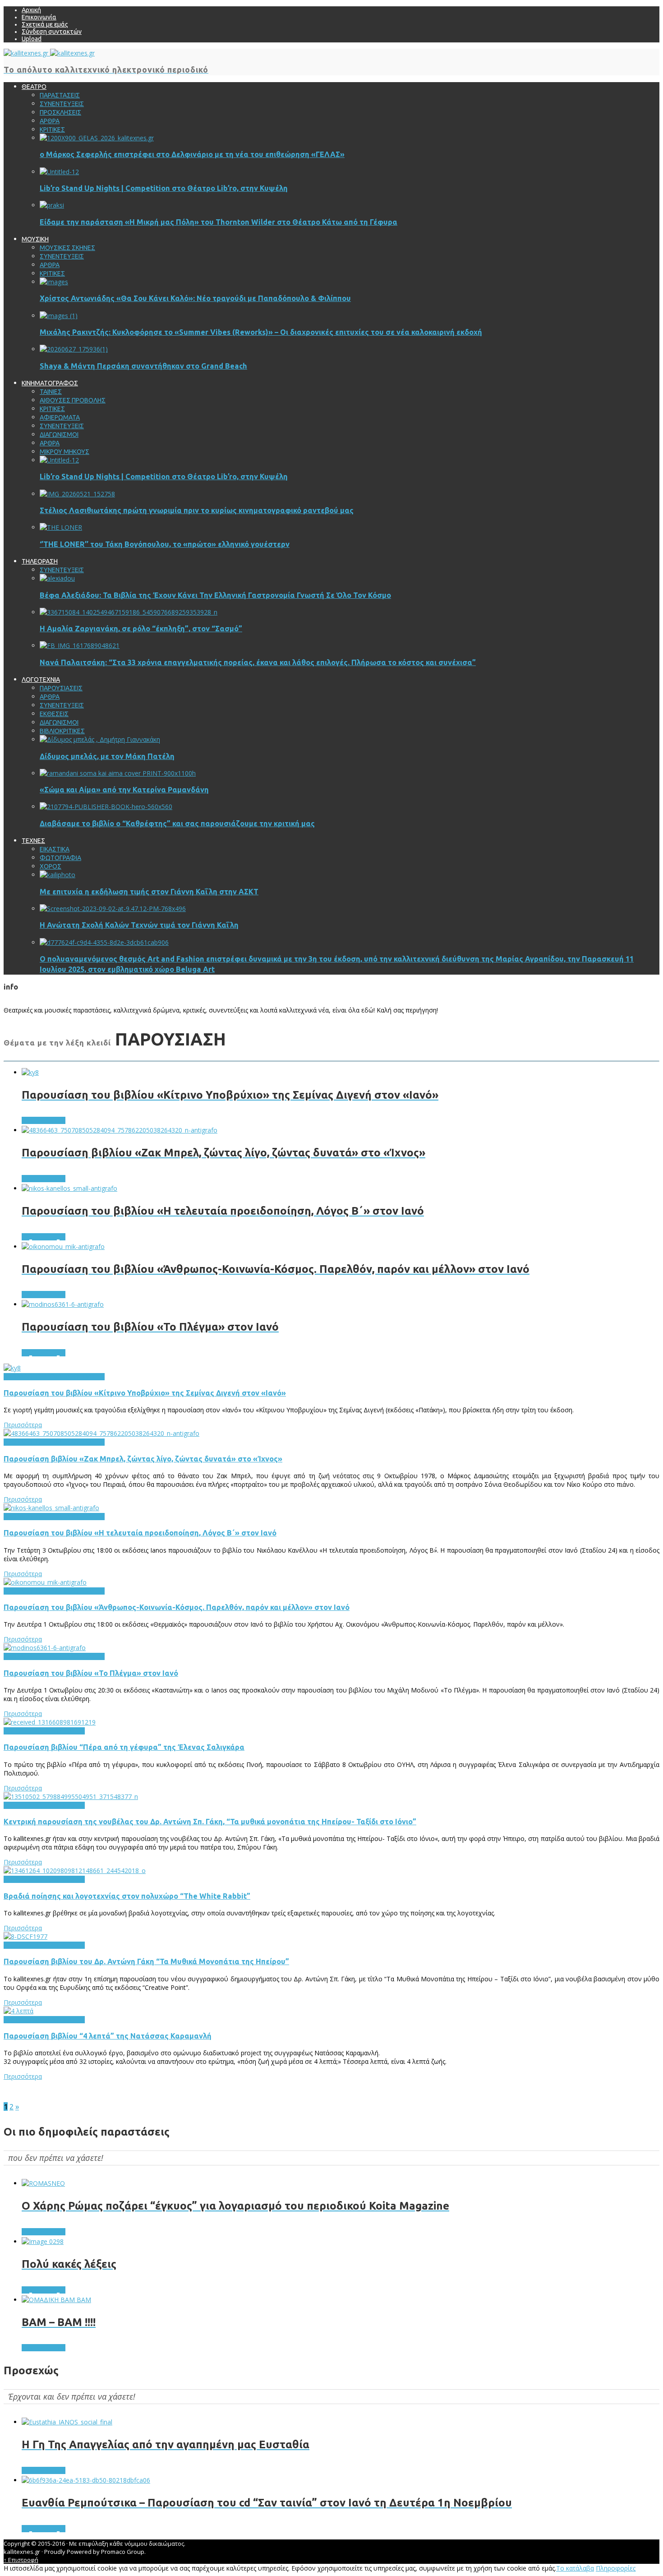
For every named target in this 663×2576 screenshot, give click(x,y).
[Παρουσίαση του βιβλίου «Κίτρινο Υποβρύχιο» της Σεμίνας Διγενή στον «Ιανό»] (12, 1368)
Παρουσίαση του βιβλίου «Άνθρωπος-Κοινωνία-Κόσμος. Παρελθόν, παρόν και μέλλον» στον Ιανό (177, 1607)
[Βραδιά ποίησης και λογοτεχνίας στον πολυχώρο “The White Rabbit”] (75, 1871)
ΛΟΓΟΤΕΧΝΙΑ (43, 1377)
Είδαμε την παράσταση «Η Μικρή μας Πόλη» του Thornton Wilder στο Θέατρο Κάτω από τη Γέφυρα (219, 222)
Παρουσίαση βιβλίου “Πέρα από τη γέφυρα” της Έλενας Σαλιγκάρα (124, 1747)
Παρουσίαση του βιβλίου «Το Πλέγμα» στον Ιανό (91, 1673)
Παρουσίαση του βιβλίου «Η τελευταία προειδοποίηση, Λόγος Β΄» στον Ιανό (140, 1533)
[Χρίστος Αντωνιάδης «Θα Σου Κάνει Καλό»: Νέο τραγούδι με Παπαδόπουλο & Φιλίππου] (54, 282)
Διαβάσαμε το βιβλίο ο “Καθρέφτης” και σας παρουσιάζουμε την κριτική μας (177, 823)
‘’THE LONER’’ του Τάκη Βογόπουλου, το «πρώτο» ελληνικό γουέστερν (165, 544)
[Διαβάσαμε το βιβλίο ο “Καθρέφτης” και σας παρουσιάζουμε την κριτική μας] (106, 807)
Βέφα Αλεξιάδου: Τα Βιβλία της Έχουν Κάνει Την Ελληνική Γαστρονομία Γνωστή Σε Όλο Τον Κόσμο (215, 595)
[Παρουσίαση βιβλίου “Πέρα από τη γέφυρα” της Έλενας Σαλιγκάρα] (50, 1722)
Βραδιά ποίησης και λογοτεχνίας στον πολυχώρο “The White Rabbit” (127, 1896)
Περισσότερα (23, 1425)
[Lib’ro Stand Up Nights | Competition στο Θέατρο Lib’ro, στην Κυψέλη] (59, 172)
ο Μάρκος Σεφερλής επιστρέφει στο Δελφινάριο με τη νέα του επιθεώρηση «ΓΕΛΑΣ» (192, 154)
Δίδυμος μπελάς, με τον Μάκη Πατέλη (107, 756)
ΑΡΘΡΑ (14, 1377)
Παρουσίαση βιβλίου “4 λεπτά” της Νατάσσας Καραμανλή (108, 2036)
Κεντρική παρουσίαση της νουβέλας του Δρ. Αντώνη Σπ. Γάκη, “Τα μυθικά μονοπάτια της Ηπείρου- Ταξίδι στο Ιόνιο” (210, 1822)
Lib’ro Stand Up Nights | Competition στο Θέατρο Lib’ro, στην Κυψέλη (164, 188)
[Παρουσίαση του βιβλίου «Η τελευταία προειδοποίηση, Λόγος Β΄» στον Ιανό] (51, 1508)
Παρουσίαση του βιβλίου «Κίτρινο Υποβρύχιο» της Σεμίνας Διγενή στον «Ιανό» (145, 1393)
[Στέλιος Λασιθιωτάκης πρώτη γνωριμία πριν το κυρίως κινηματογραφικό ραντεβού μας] (77, 494)
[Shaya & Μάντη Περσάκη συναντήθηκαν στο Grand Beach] (74, 349)
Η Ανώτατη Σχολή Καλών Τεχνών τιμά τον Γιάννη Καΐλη (139, 925)
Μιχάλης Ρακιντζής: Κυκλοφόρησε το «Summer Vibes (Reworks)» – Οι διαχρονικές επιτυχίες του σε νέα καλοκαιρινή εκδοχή (261, 332)
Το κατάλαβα (575, 2568)
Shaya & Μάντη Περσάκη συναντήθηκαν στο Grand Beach (143, 366)
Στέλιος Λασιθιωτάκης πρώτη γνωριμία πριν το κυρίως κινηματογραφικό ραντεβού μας (197, 510)
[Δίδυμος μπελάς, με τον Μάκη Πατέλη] (100, 739)
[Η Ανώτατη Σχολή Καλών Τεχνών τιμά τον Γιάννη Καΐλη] (113, 909)
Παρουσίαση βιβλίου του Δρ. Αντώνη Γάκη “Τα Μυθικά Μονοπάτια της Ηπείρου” (146, 1961)
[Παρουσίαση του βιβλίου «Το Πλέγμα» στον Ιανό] (45, 1648)
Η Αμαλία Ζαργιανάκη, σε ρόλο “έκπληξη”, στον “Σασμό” (141, 629)
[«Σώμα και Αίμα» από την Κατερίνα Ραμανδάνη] (118, 773)
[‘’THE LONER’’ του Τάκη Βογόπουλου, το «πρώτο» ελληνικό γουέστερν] (61, 527)
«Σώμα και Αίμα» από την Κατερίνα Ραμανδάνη (124, 790)
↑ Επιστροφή (21, 2560)
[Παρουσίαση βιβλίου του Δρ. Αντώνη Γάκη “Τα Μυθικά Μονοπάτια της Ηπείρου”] (25, 1936)
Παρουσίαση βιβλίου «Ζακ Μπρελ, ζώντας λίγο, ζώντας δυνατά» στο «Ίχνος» (143, 1459)
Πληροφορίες (616, 2568)
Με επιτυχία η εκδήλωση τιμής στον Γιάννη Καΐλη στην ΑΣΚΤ (149, 892)
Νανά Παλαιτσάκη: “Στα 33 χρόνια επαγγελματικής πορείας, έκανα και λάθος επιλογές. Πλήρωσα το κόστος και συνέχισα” (258, 662)
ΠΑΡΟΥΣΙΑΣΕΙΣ (83, 1377)
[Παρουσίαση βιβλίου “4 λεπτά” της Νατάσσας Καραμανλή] (18, 2011)
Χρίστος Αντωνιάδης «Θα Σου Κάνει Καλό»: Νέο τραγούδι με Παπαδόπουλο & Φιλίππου (195, 298)
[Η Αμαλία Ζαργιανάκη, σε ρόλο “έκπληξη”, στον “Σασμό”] (129, 612)
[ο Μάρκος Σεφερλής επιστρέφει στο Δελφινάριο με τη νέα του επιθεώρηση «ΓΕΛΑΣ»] (97, 138)
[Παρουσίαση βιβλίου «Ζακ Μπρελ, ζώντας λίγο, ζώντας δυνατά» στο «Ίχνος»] (101, 1433)
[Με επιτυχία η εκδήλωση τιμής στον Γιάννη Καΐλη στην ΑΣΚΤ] (58, 875)
